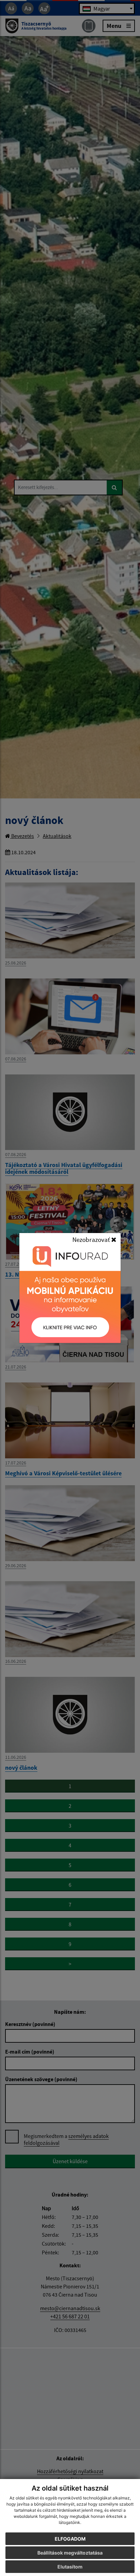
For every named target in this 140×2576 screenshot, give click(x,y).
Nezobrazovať (92, 1240)
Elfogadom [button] (70, 2539)
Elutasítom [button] (70, 2567)
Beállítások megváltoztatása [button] (70, 2553)
